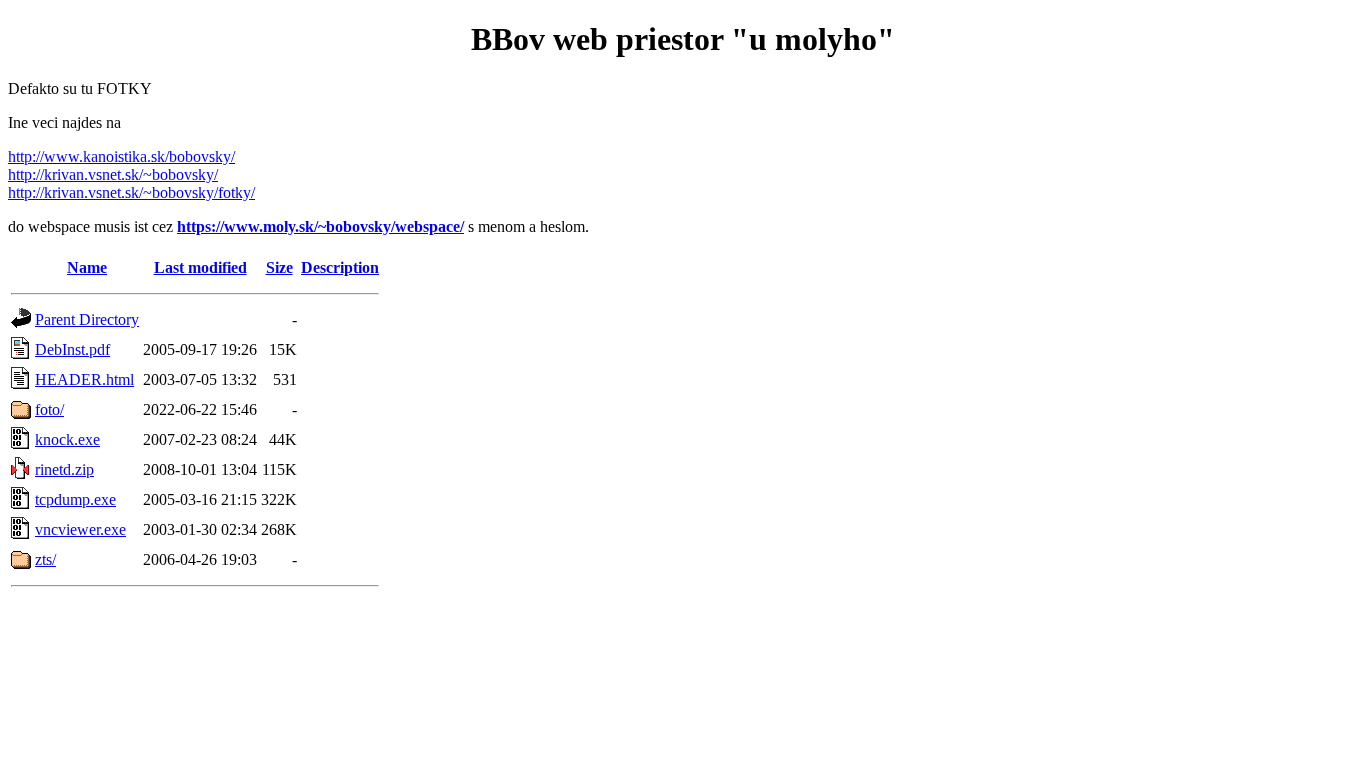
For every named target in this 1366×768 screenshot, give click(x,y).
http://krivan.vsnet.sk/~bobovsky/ (113, 174)
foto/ (49, 409)
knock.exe (67, 439)
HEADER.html (84, 379)
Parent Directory (87, 319)
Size (279, 267)
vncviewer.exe (80, 529)
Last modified (200, 267)
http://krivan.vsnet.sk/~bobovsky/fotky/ (131, 192)
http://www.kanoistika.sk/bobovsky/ (121, 156)
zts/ (45, 559)
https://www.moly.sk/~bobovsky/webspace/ (320, 226)
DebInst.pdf (72, 349)
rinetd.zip (64, 469)
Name (87, 267)
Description (340, 267)
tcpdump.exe (75, 499)
